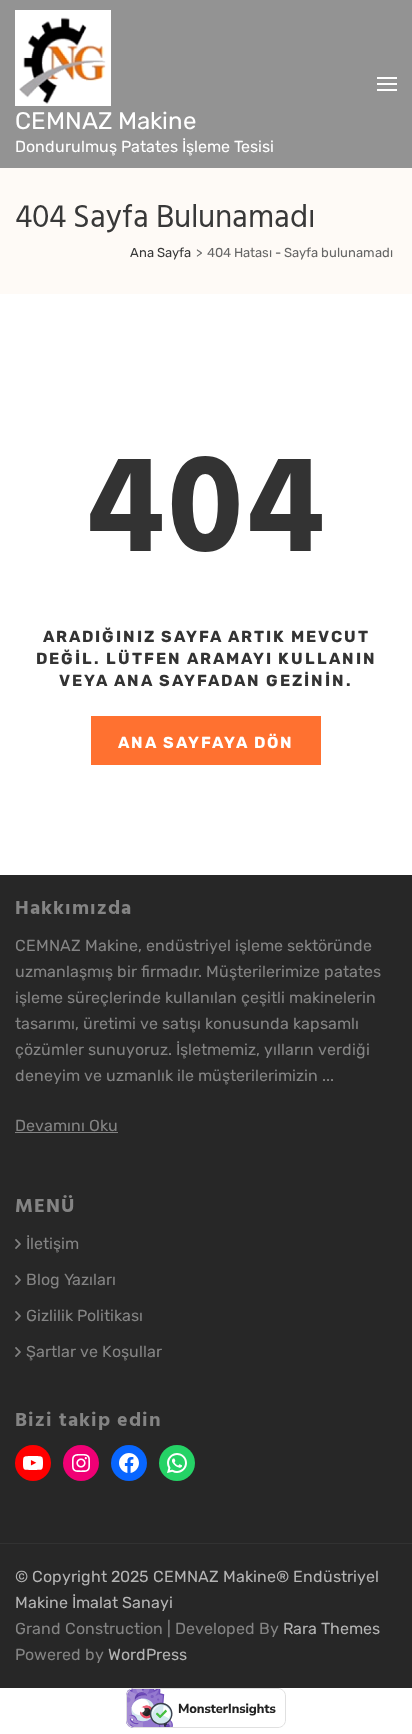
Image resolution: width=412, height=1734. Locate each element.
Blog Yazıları (71, 1279)
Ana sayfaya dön (206, 742)
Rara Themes (331, 1628)
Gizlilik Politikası (84, 1315)
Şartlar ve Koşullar (94, 1351)
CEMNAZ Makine (105, 121)
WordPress (147, 1654)
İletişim (52, 1243)
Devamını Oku (66, 1125)
